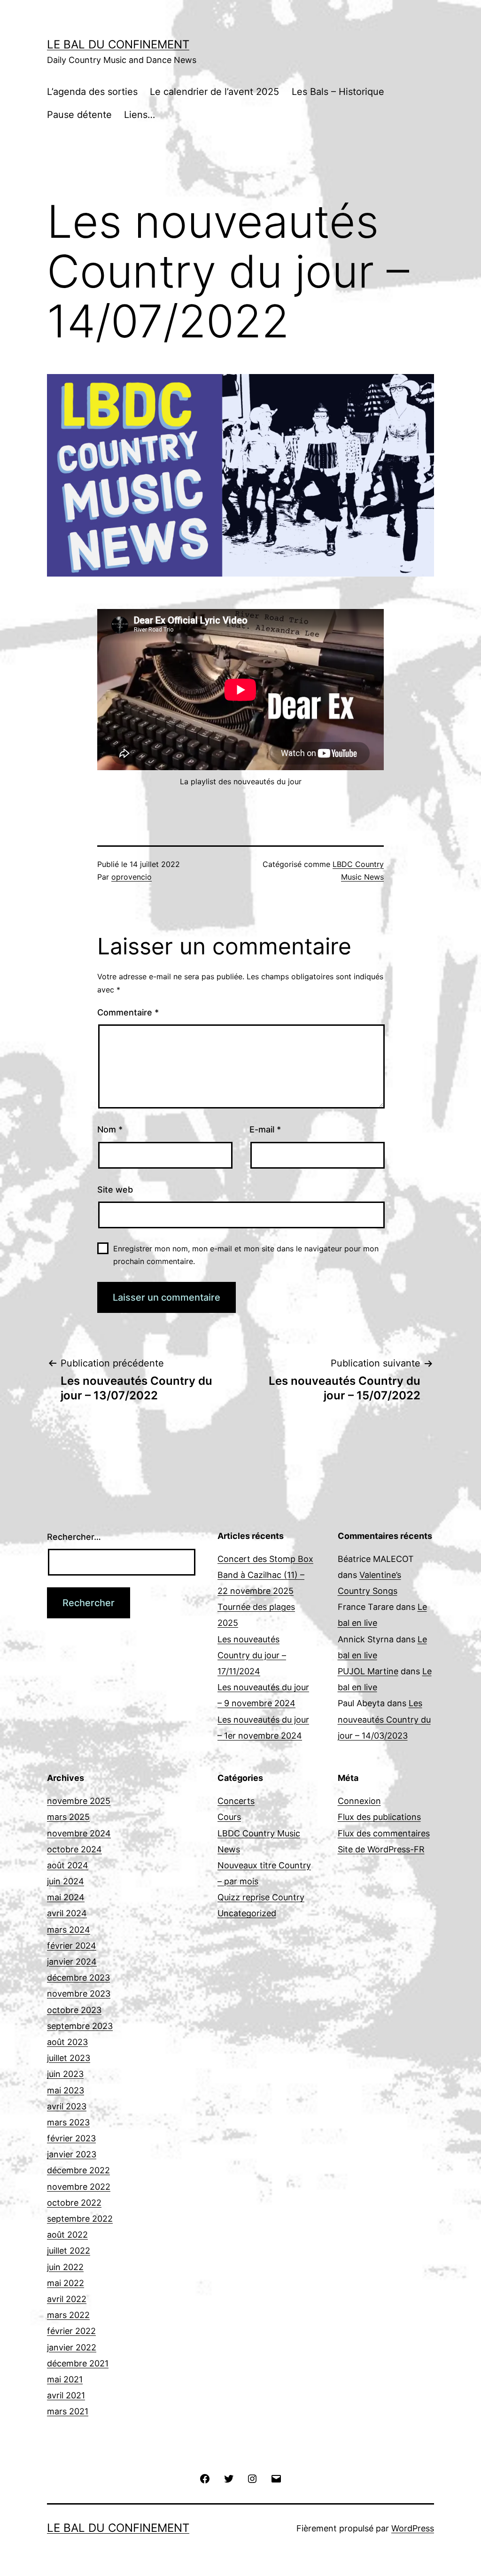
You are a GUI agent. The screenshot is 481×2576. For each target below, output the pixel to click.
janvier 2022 (72, 2347)
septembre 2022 (80, 2219)
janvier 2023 (72, 2154)
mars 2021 (68, 2411)
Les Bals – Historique (338, 92)
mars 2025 (68, 1817)
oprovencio (132, 877)
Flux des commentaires (384, 1833)
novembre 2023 (79, 1994)
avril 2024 (67, 1913)
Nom (110, 1129)
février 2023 (71, 2138)
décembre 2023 (78, 1978)
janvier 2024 (72, 1962)
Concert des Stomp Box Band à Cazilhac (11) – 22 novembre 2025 (265, 1575)
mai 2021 (65, 2379)
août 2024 (68, 1865)
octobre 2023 (74, 2010)
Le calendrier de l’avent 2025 (214, 92)
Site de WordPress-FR (381, 1849)
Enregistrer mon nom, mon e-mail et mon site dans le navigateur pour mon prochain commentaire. (246, 1255)
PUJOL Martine (368, 1671)
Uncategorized (247, 1913)
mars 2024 (69, 1930)
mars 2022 (68, 2315)
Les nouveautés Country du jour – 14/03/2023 (384, 1719)
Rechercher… (74, 1537)
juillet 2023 (69, 2058)
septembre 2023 (80, 2026)
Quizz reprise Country (261, 1897)
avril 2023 (67, 2106)
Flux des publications (379, 1817)
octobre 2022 (74, 2203)
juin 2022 (65, 2267)
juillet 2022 (69, 2251)
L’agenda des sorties (92, 92)
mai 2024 (66, 1897)
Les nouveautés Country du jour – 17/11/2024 (252, 1655)
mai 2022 (66, 2283)
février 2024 (72, 1946)
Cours (229, 1817)
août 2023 (67, 2042)
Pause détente (79, 115)
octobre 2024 (74, 1849)
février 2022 (71, 2331)
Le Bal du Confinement (118, 44)
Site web (115, 1190)
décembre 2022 (78, 2170)
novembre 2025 (79, 1801)
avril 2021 (66, 2395)
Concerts (236, 1801)
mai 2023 (66, 2090)
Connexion (359, 1801)
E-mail (265, 1129)
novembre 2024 (79, 1833)
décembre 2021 (78, 2363)
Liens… (140, 115)
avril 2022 (67, 2299)
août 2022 (67, 2235)
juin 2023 (65, 2074)
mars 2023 (68, 2122)
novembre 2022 (79, 2187)
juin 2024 (66, 1881)
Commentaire (128, 1012)
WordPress (413, 2528)
